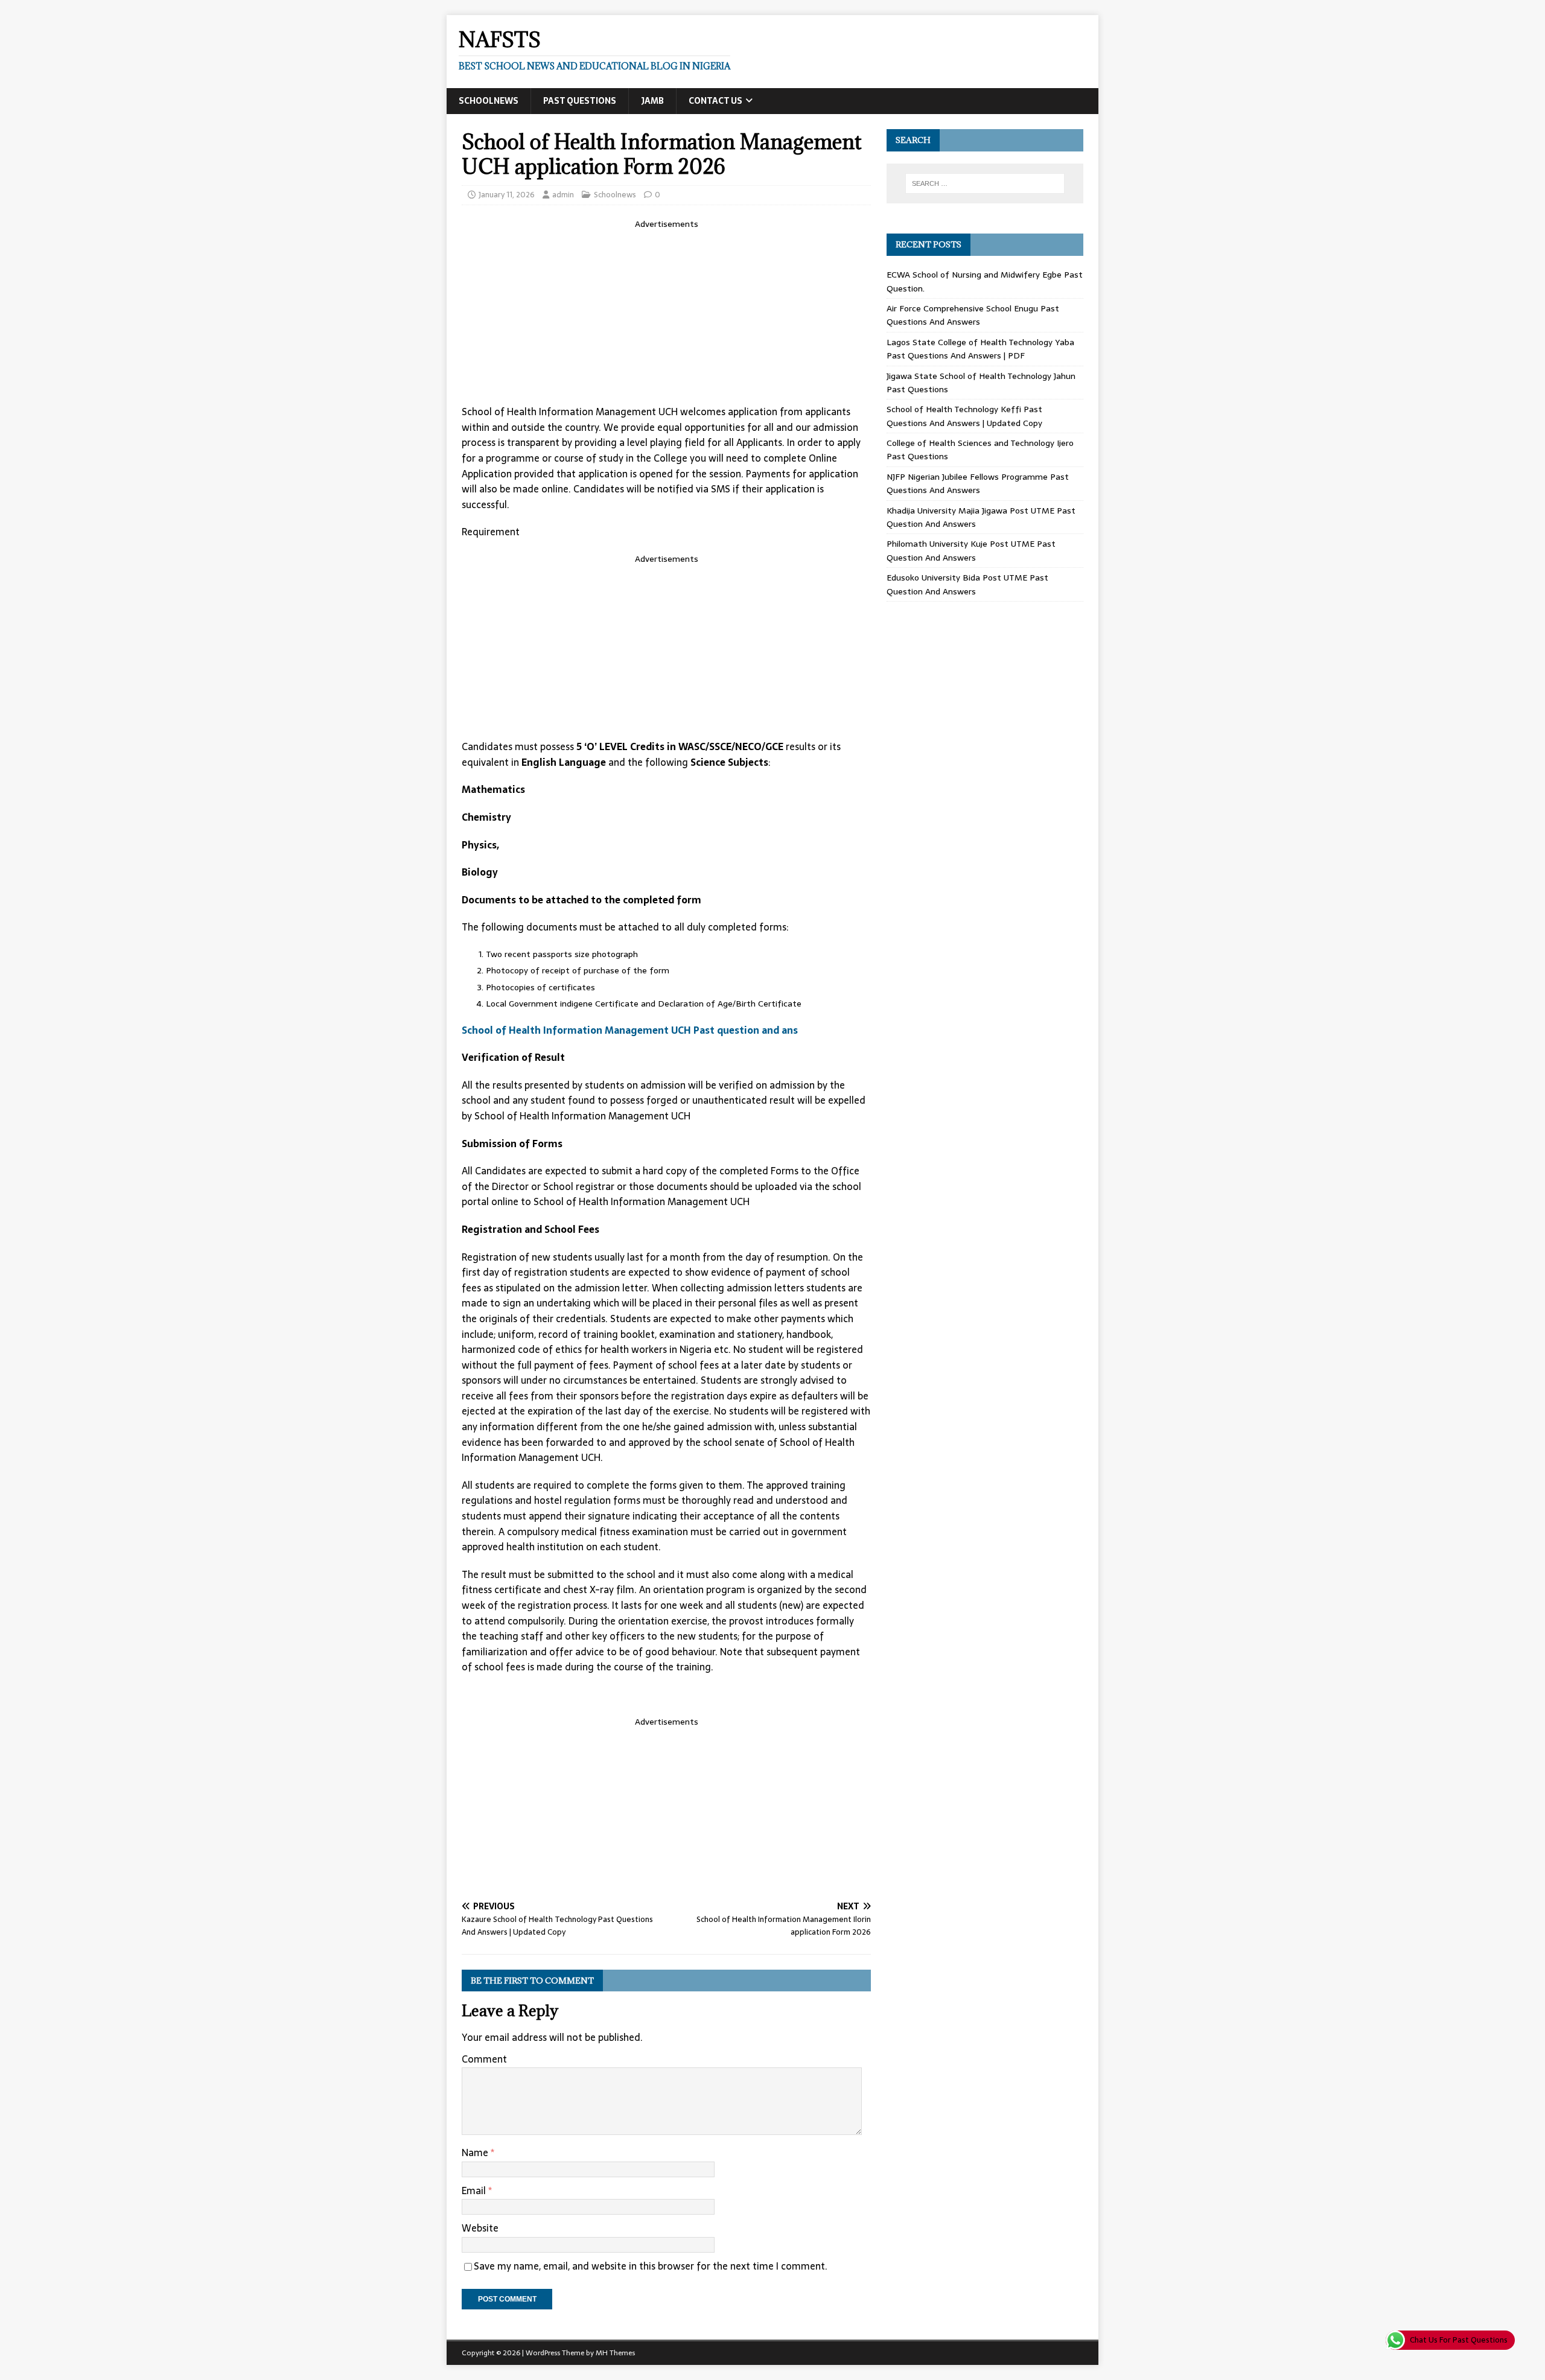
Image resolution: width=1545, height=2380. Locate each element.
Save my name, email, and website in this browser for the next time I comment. (651, 2266)
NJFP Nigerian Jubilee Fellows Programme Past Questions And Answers (978, 483)
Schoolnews (489, 101)
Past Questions (580, 101)
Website (480, 2228)
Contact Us (715, 101)
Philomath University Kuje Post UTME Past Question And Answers (971, 550)
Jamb (652, 101)
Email (475, 2191)
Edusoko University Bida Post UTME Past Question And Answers (967, 584)
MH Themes (615, 2353)
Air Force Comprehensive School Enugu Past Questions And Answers (973, 315)
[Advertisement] (666, 315)
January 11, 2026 (507, 195)
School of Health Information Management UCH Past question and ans (630, 1030)
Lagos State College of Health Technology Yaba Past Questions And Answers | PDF (980, 349)
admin (563, 195)
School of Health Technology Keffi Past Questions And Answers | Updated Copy (964, 416)
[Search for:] (985, 183)
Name (476, 2152)
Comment (484, 2059)
